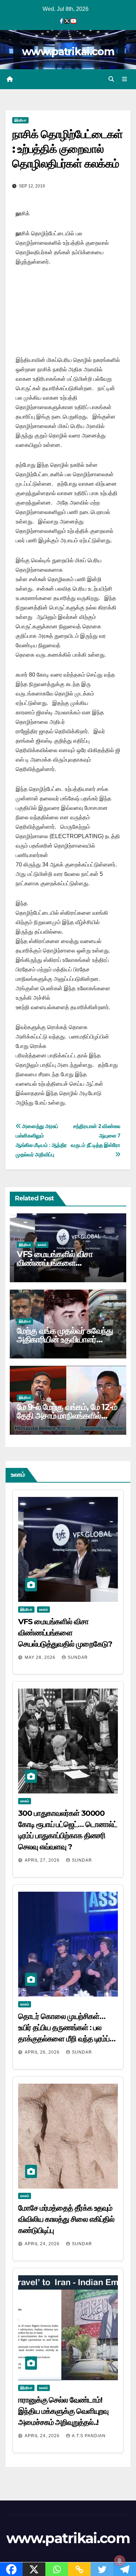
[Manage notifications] (120, 2561)
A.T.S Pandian (89, 2436)
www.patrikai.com (68, 52)
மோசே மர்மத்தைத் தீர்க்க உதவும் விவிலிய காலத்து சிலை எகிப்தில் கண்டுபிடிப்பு (66, 2219)
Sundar (78, 1657)
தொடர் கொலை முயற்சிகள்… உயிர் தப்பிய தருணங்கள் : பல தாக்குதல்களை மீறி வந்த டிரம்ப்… (67, 2028)
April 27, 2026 (43, 1860)
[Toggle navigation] (125, 79)
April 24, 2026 (43, 2244)
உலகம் (42, 1245)
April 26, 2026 (43, 2052)
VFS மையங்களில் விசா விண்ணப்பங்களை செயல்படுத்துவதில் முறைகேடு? (68, 1263)
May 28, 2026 (41, 1657)
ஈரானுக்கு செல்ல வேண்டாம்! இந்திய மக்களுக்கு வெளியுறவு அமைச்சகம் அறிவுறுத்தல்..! (63, 2411)
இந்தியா (20, 120)
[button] (111, 79)
